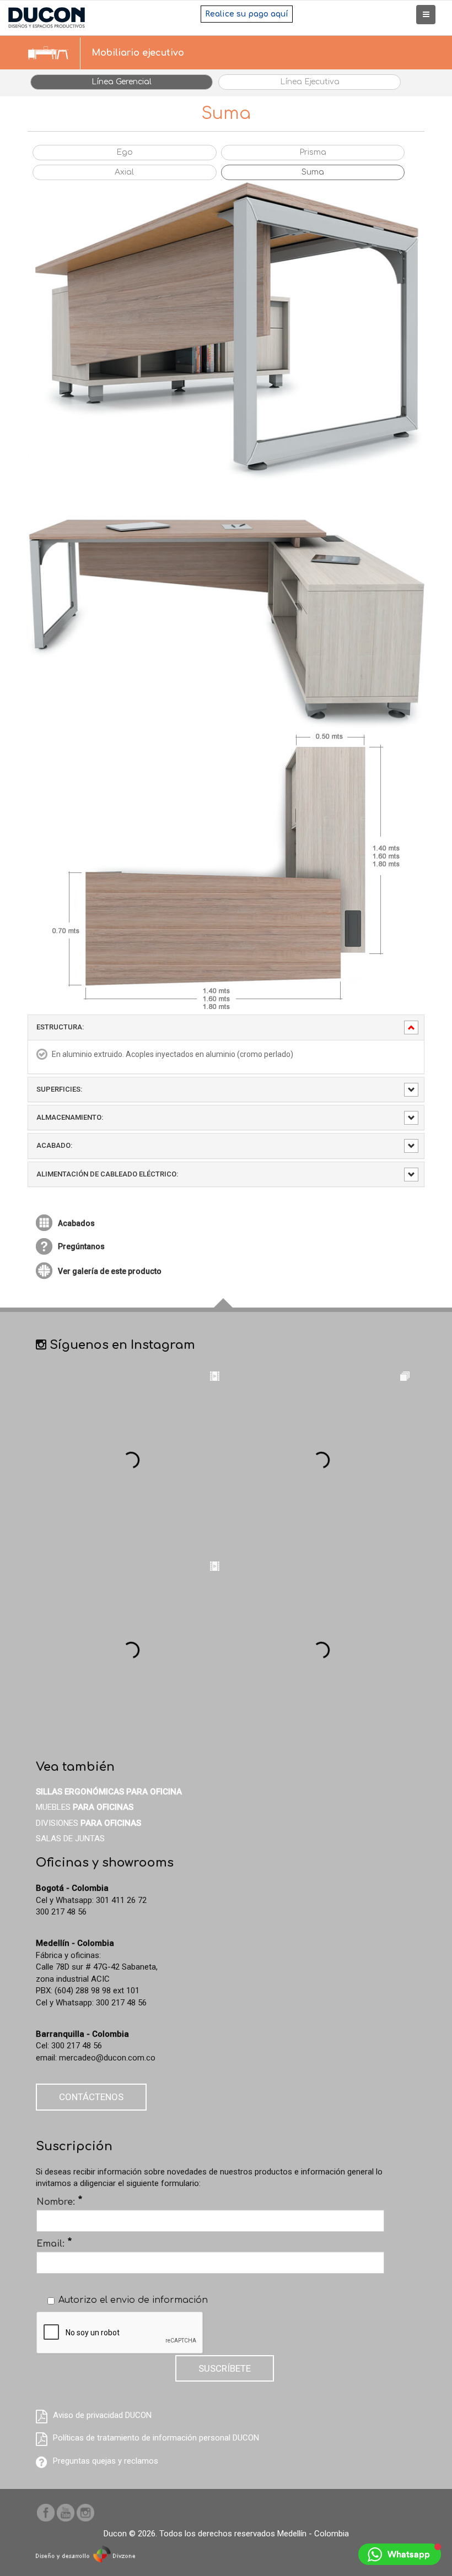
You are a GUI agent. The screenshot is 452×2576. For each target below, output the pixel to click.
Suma (313, 172)
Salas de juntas (70, 1839)
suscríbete (225, 2368)
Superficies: (59, 1089)
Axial (124, 172)
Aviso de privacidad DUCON (102, 2415)
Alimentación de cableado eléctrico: (107, 1174)
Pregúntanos (81, 1246)
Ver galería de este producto (110, 1271)
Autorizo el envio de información (133, 2300)
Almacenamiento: (70, 1117)
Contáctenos (91, 2097)
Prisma (313, 152)
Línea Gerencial (122, 82)
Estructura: (60, 1027)
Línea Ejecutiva (310, 82)
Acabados (76, 1223)
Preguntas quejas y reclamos (106, 2461)
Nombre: (60, 2201)
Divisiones (88, 1823)
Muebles (85, 1807)
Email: (54, 2243)
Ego (125, 152)
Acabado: (54, 1145)
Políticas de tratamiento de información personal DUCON (156, 2438)
